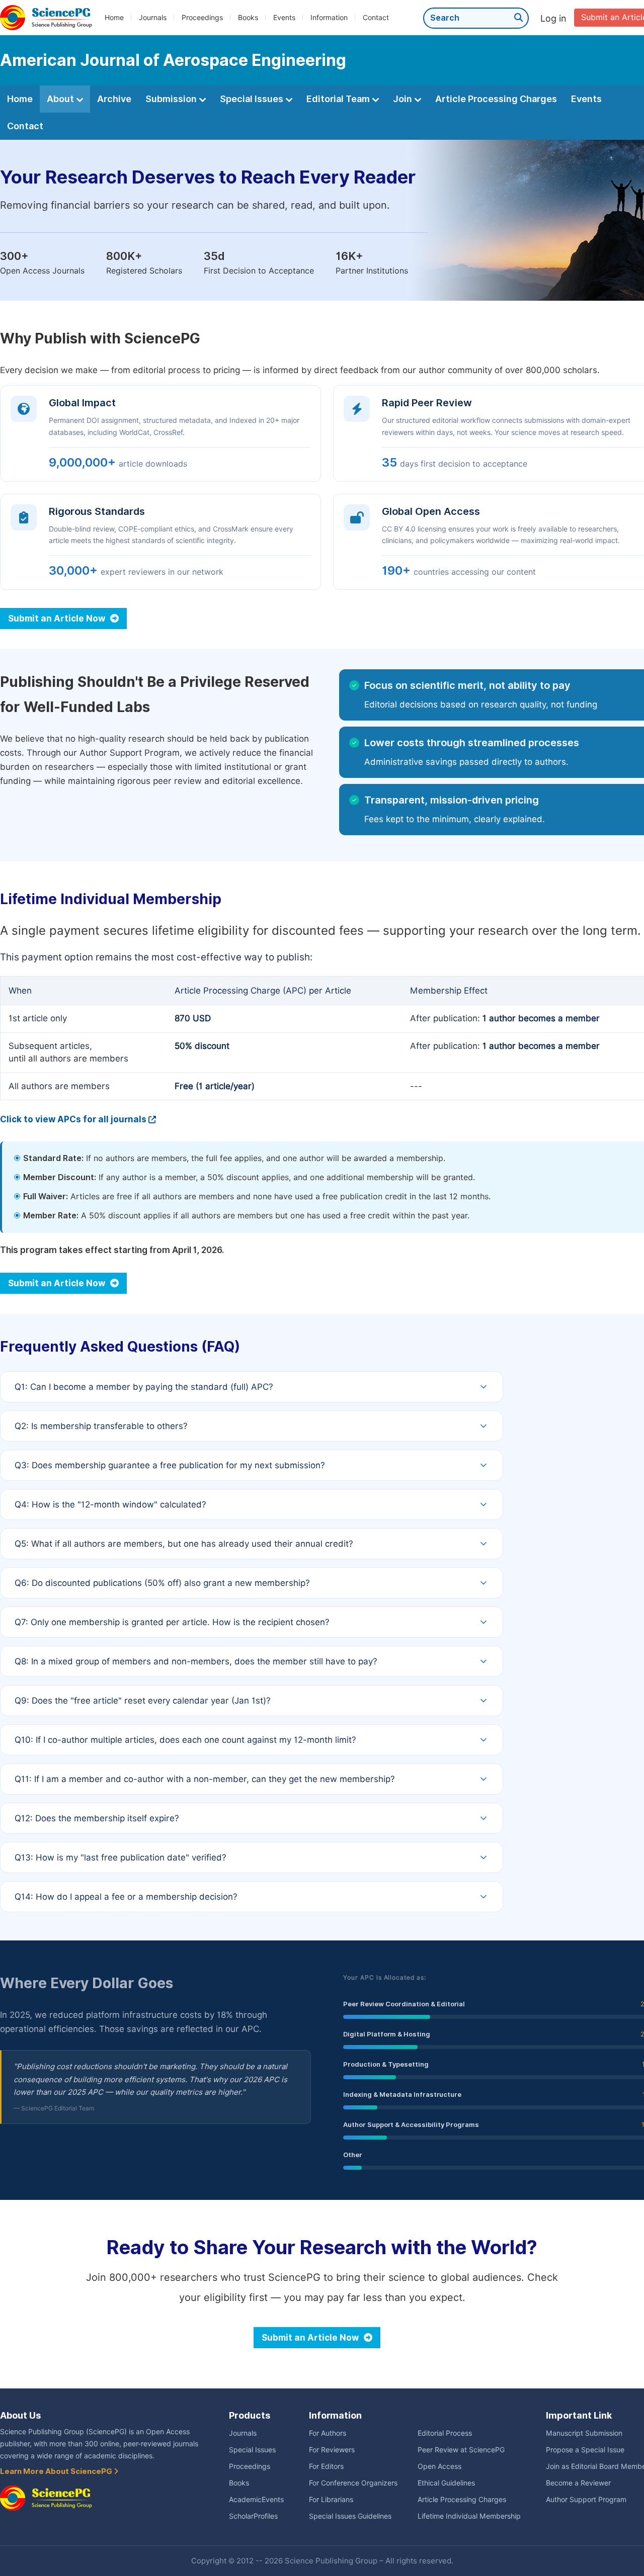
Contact (376, 18)
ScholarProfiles (253, 2516)
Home (114, 18)
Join (404, 99)
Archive (114, 99)
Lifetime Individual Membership (469, 2516)
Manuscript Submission (584, 2433)
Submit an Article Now (58, 618)
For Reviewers (332, 2450)
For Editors (326, 2466)
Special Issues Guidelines (350, 2516)
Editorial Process (445, 2433)
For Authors (328, 2433)
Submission (172, 99)
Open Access (439, 2466)
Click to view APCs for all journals (73, 1119)
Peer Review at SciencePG (461, 2450)
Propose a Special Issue (585, 2450)
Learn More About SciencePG (57, 2471)
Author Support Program (586, 2500)
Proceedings (202, 18)
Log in (553, 18)
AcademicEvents (256, 2500)
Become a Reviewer (578, 2483)
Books (248, 18)
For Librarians (331, 2500)
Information (329, 18)
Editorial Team (339, 99)
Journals (153, 18)
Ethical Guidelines (446, 2483)
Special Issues (253, 99)
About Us (20, 2415)
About (61, 99)
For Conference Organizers (353, 2483)
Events (284, 18)
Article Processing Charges (496, 99)
